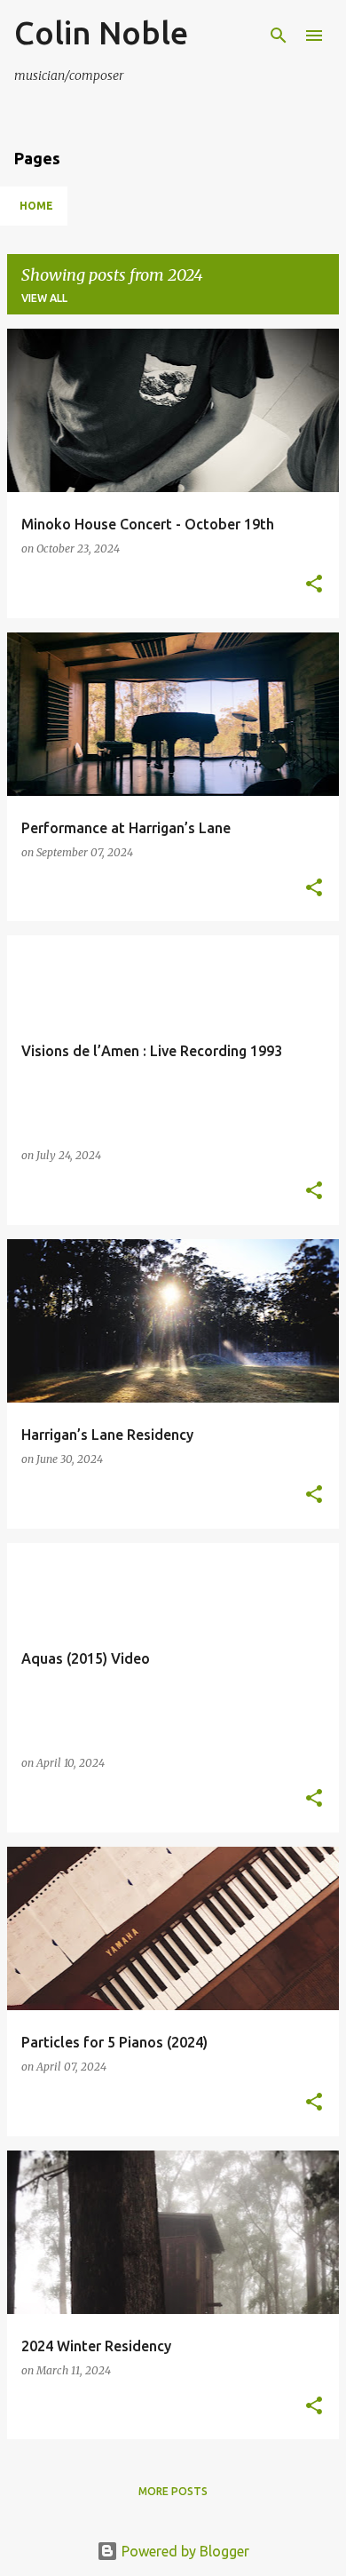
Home (36, 206)
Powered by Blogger (184, 2551)
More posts (173, 2491)
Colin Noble (101, 32)
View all (44, 298)
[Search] (279, 36)
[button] (314, 585)
